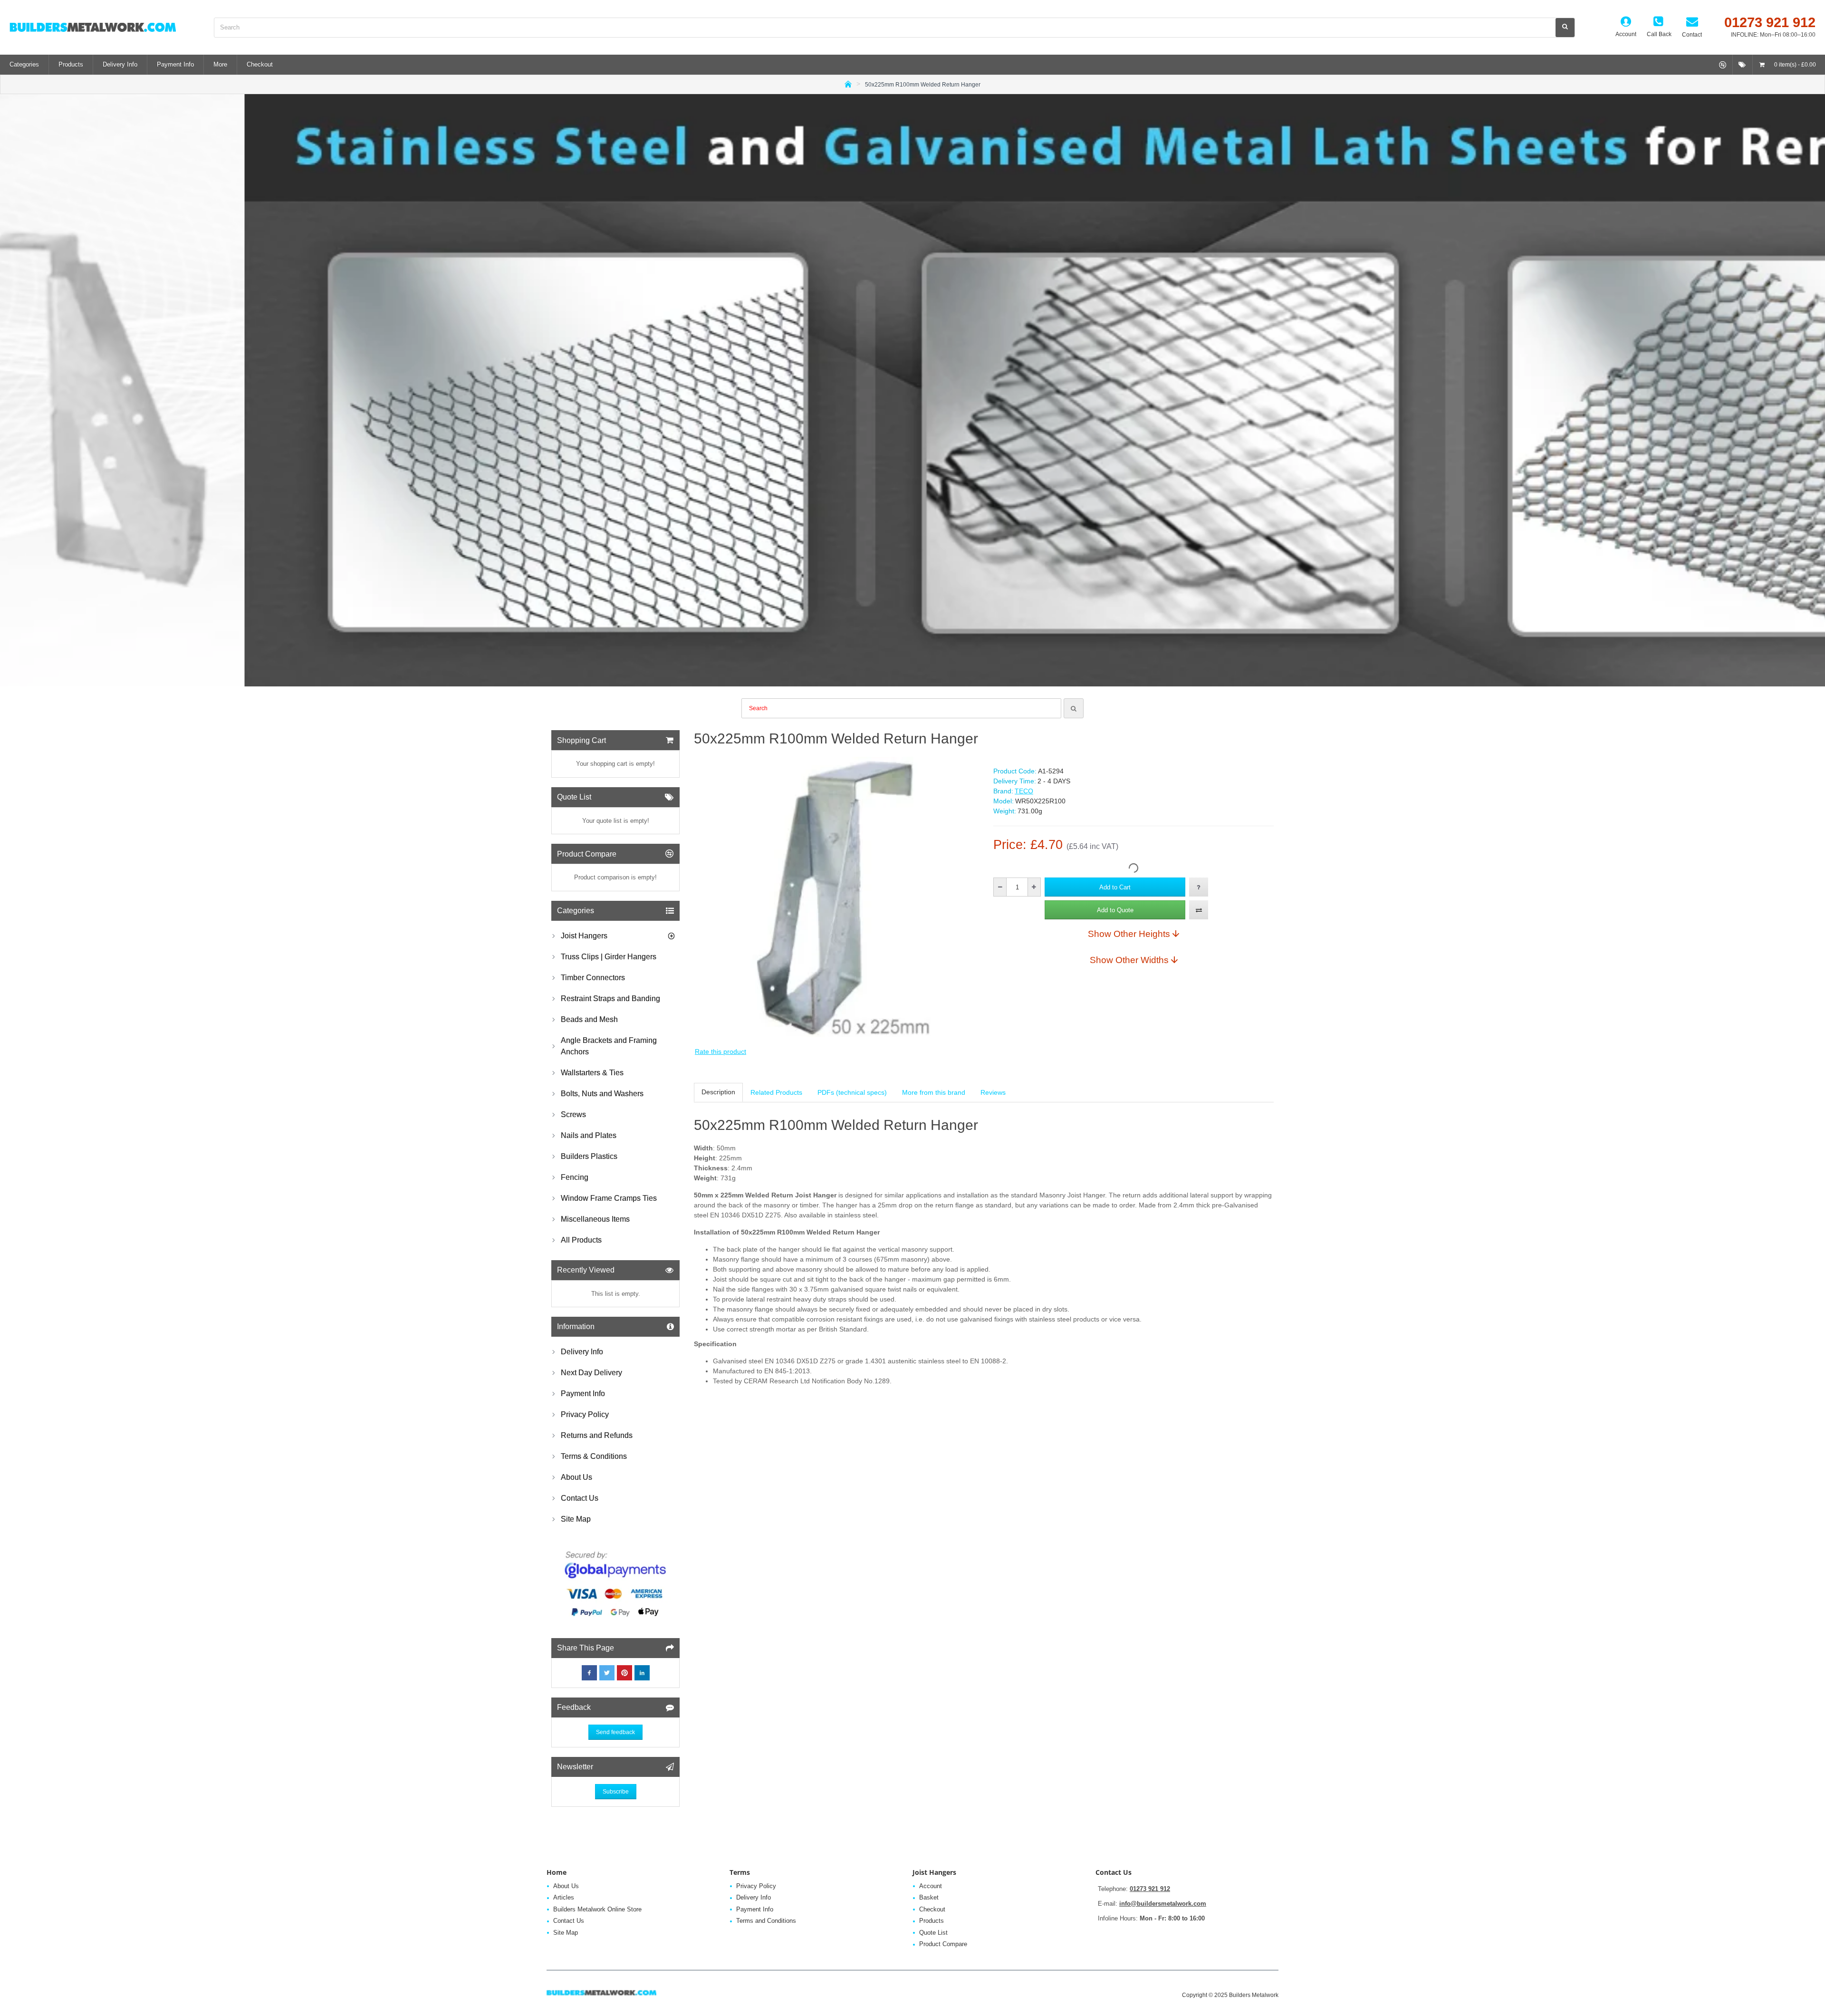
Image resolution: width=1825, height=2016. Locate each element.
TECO (1024, 791)
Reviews (993, 1092)
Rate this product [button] (720, 1051)
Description (718, 1092)
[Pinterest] (624, 1673)
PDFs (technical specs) (852, 1092)
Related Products (776, 1092)
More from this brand (934, 1092)
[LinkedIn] (642, 1673)
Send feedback (615, 1732)
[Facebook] (589, 1673)
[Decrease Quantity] (1000, 887)
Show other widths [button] (1129, 960)
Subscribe (616, 1792)
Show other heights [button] (1129, 934)
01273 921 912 (1150, 1889)
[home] (848, 83)
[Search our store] (1565, 28)
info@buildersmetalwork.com (1163, 1904)
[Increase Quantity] (1034, 887)
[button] (1115, 887)
